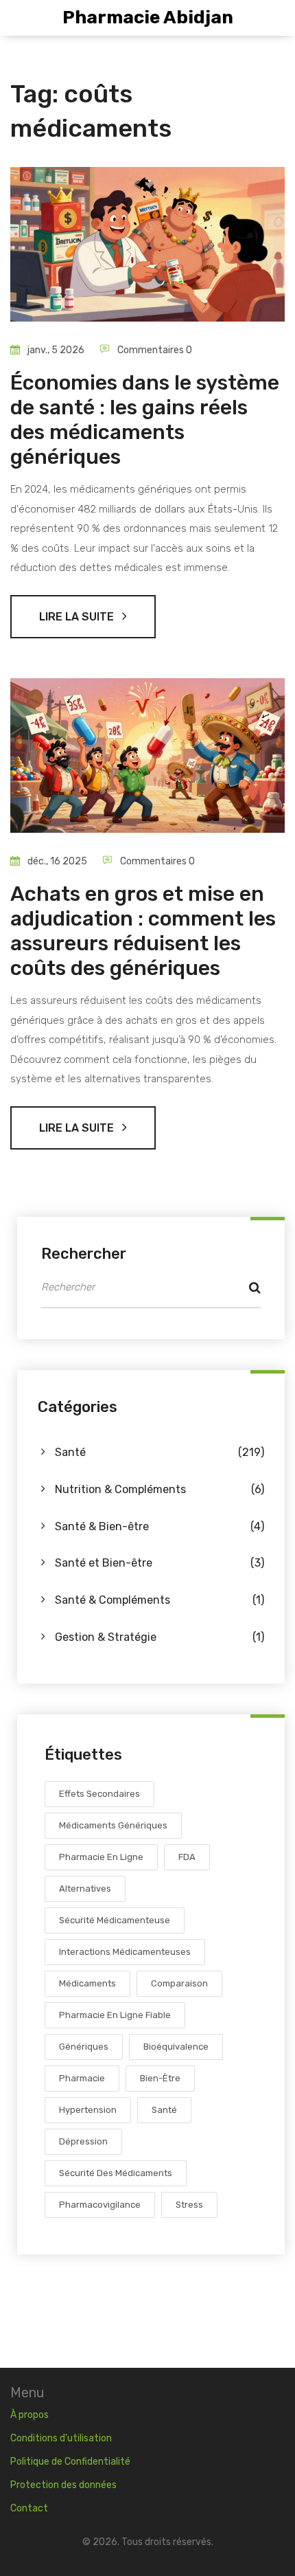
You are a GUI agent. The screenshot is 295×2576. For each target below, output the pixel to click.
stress (189, 2205)
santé (164, 2110)
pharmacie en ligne (101, 1857)
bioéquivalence (176, 2047)
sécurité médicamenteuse (115, 1920)
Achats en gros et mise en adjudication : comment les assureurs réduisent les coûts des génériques (143, 931)
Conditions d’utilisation (61, 2438)
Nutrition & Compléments (160, 1489)
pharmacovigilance (100, 2205)
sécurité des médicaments (116, 2173)
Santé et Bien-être (160, 1563)
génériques (84, 2047)
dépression (83, 2141)
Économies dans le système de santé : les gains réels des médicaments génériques (145, 420)
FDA (187, 1857)
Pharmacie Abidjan (148, 18)
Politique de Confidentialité (70, 2462)
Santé (160, 1452)
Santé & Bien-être (160, 1526)
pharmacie (82, 2078)
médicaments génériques (113, 1825)
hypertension (88, 2110)
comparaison (179, 1983)
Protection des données (63, 2485)
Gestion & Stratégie (160, 1637)
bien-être (160, 2078)
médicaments (87, 1983)
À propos (29, 2415)
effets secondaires (99, 1794)
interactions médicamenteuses (125, 1952)
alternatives (85, 1889)
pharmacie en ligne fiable (115, 2015)
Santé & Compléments (160, 1600)
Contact (29, 2508)
